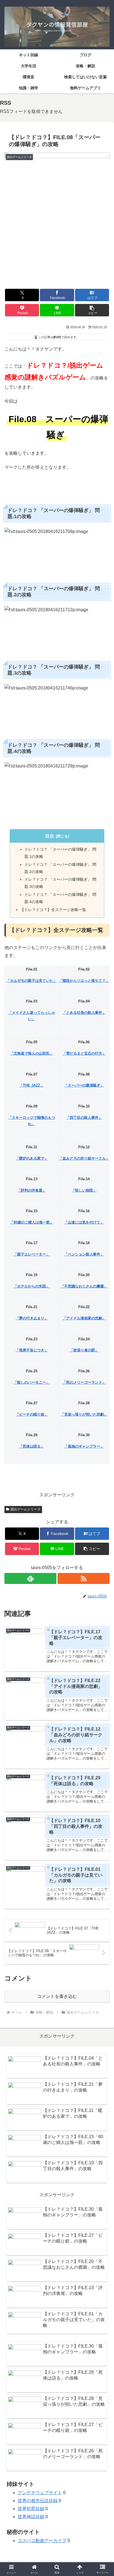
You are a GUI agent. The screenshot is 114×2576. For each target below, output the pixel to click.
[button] (92, 310)
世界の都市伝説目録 (38, 2501)
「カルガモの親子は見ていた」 (32, 981)
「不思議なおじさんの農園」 (84, 1286)
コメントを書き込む (57, 1996)
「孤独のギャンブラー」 (84, 1446)
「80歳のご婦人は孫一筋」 (32, 1222)
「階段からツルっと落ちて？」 (84, 981)
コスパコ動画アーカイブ (42, 2541)
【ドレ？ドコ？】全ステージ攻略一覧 (53, 910)
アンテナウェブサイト (40, 2493)
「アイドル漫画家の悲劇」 (84, 1318)
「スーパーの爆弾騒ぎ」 (84, 1085)
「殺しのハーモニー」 (32, 1382)
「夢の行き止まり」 (32, 1318)
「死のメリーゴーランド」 (84, 1382)
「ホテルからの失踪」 (32, 1286)
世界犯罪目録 (31, 2509)
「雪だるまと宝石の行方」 (84, 1053)
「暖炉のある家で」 (32, 1158)
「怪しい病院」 (84, 1190)
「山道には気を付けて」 (84, 1222)
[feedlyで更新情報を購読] (30, 1578)
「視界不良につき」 (32, 1350)
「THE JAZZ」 (32, 1085)
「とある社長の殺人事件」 (84, 1013)
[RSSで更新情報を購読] (84, 1578)
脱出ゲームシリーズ (25, 1509)
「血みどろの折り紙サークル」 (84, 1158)
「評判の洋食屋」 (32, 1190)
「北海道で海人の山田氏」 (32, 1053)
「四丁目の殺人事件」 (84, 1118)
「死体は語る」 (32, 1446)
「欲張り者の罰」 (84, 1350)
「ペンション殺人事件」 (84, 1254)
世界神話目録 (31, 2517)
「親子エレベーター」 (32, 1254)
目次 (50, 836)
